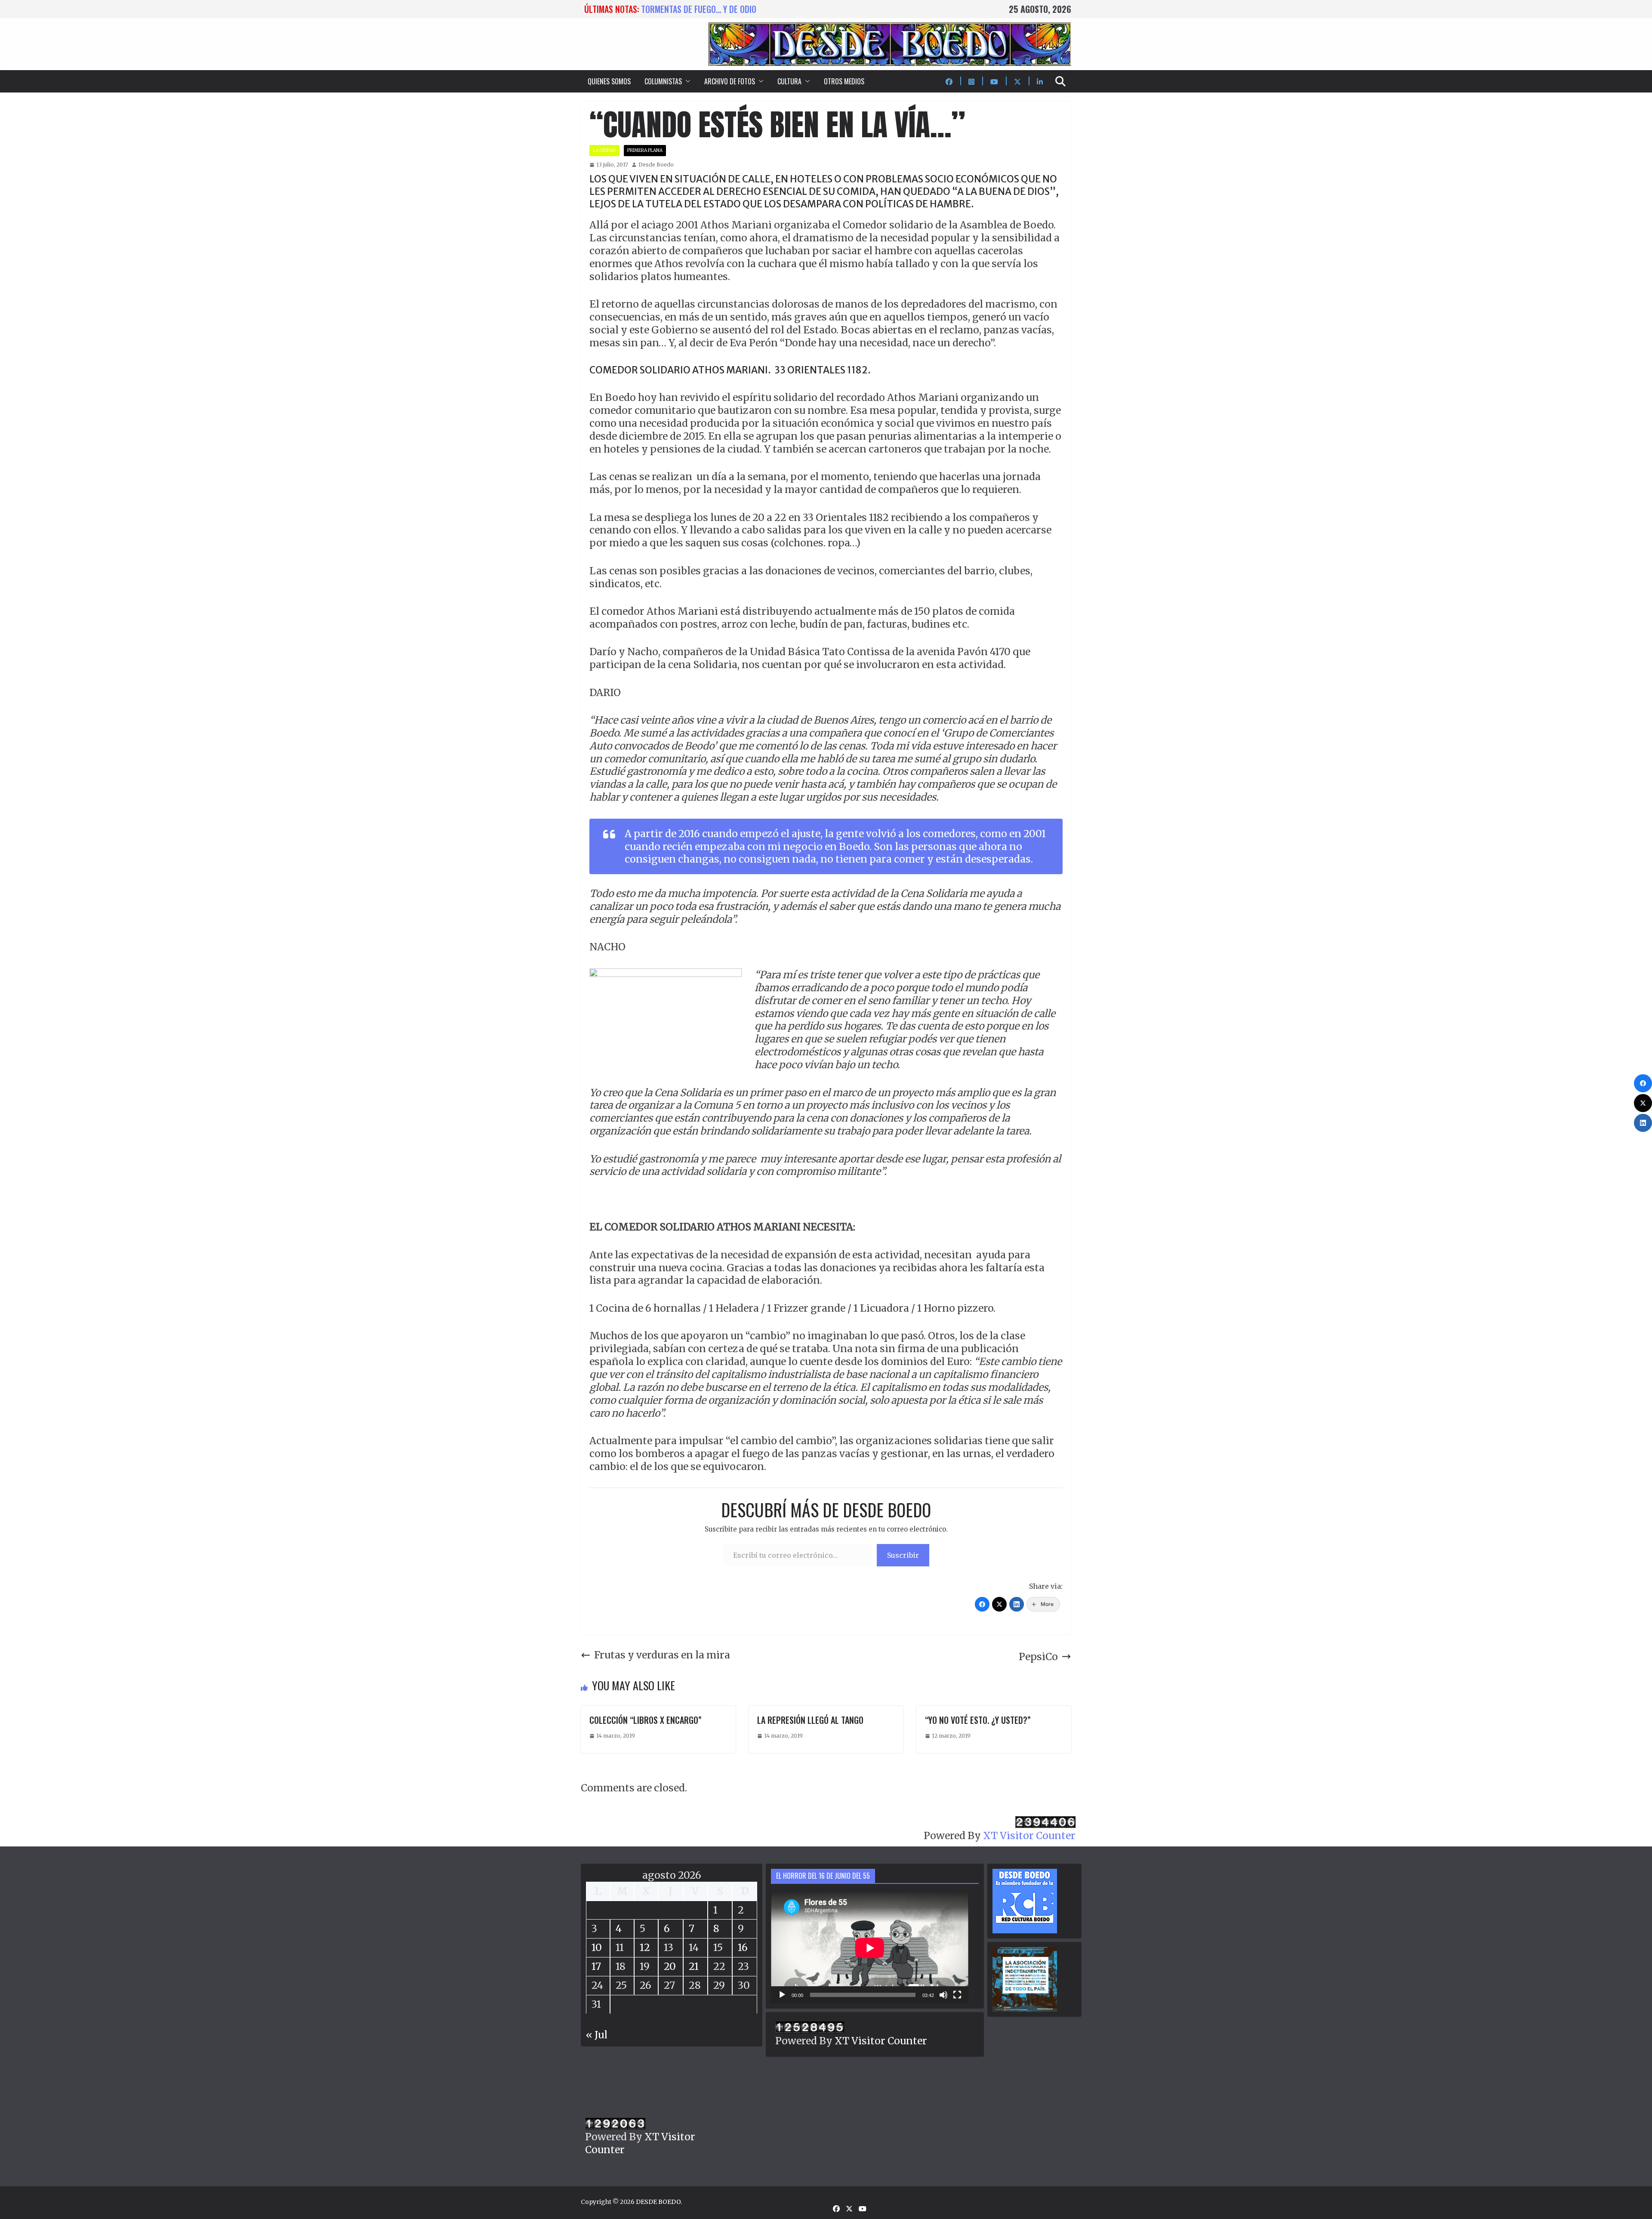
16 (743, 1947)
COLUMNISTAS (663, 81)
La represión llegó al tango (810, 1720)
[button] (686, 81)
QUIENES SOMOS (609, 81)
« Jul (597, 2035)
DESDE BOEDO (658, 2202)
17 (596, 1966)
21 (694, 1966)
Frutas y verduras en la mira (662, 1655)
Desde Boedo (656, 165)
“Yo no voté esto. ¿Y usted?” (978, 1720)
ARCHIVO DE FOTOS (730, 81)
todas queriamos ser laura (692, 9)
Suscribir (903, 1555)
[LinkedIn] (1017, 1604)
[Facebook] (982, 1604)
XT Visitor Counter (1029, 1835)
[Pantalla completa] (957, 1995)
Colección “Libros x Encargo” (646, 1720)
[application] (870, 1948)
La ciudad (604, 150)
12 (645, 1947)
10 (597, 1947)
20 (670, 1966)
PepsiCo (1038, 1657)
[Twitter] (999, 1604)
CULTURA (789, 81)
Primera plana (645, 150)
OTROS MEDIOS (844, 81)
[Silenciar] (943, 1995)
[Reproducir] (782, 1995)
